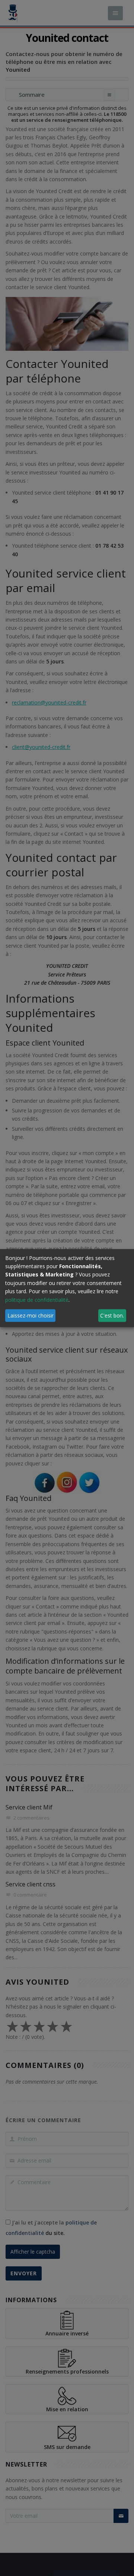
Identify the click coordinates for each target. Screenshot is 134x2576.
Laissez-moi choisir (31, 1315)
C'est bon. (112, 1315)
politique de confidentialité (37, 1299)
